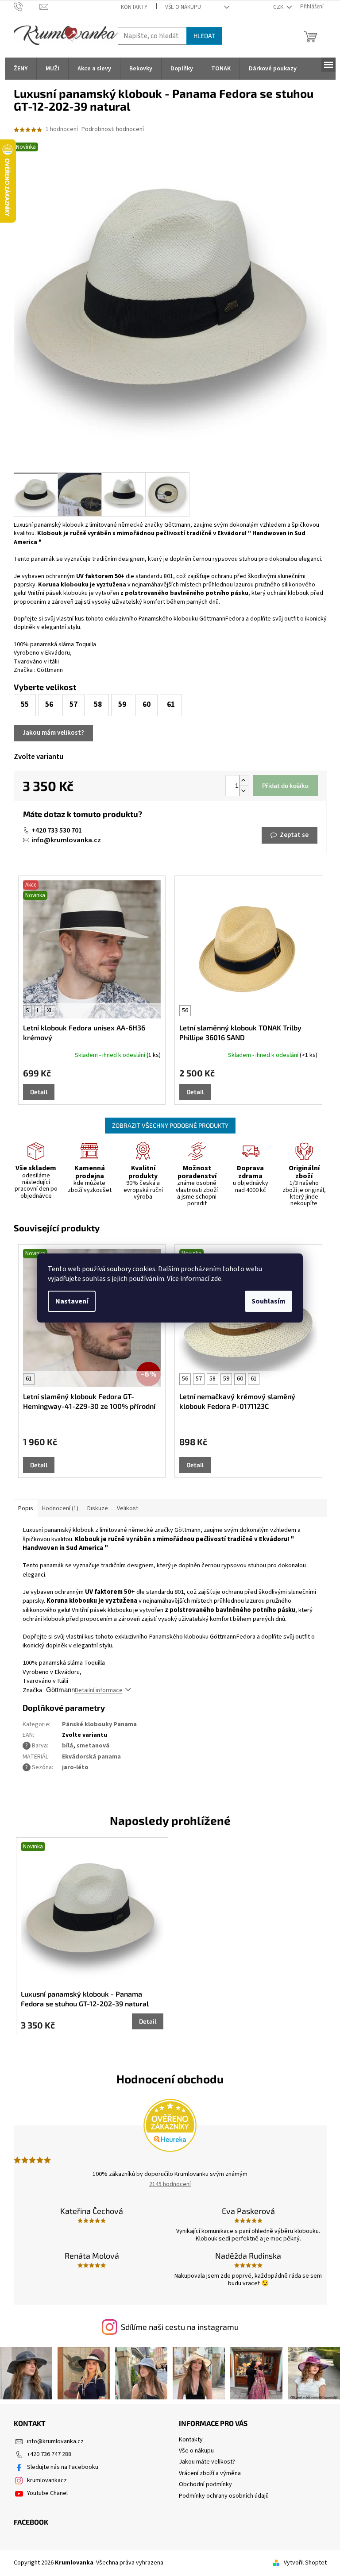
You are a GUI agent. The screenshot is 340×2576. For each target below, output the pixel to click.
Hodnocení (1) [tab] (60, 1508)
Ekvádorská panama (91, 1757)
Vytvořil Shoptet (305, 2563)
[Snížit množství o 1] (243, 791)
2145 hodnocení (170, 2184)
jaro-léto (75, 1767)
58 (212, 1379)
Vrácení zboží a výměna (210, 2473)
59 (226, 1379)
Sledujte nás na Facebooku (63, 2467)
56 (185, 1010)
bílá (68, 1746)
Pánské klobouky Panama (99, 1724)
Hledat (204, 36)
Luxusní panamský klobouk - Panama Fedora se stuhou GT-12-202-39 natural (85, 1999)
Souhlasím (269, 1301)
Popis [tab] (26, 1508)
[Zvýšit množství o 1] (243, 781)
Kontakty (134, 7)
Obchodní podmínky (205, 2484)
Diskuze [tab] (98, 1508)
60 (240, 1379)
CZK (279, 7)
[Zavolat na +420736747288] (27, 7)
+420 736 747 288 (49, 2454)
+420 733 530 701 (57, 830)
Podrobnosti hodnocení (113, 129)
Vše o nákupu (183, 7)
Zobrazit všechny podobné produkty (170, 1125)
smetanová (93, 1746)
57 (199, 1379)
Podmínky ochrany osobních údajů (224, 2496)
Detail (39, 1092)
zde (216, 1279)
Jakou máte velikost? (207, 2462)
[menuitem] (21, 69)
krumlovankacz (47, 2480)
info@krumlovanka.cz (66, 840)
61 (29, 1379)
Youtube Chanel (47, 2493)
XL (50, 1010)
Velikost (127, 1508)
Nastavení (72, 1301)
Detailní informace (99, 1690)
